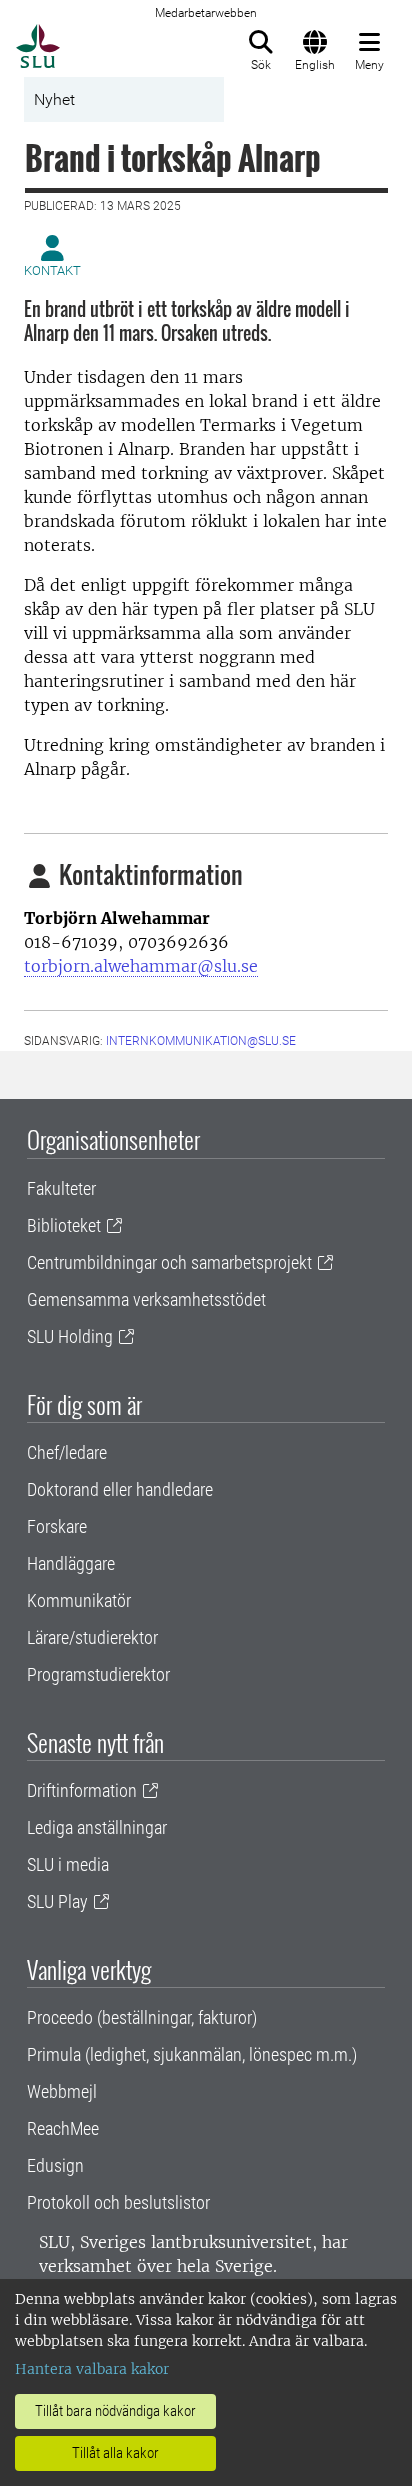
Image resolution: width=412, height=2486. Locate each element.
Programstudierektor (98, 1674)
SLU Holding (70, 1336)
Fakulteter (61, 1188)
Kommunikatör (79, 1600)
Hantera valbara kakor (92, 2369)
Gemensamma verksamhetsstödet (146, 1299)
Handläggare (71, 1563)
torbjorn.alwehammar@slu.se (141, 966)
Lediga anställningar (97, 1827)
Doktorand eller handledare (120, 1489)
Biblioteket (64, 1225)
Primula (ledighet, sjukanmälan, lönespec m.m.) (192, 2054)
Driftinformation (82, 1790)
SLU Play (57, 1901)
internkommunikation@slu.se (201, 1041)
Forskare (57, 1526)
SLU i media (68, 1864)
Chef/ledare (67, 1452)
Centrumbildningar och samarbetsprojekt (169, 1262)
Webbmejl (62, 2091)
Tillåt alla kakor (115, 2453)
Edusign (55, 2165)
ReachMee (63, 2128)
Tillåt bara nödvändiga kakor (115, 2411)
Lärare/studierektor (92, 1637)
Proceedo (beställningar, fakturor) (142, 2017)
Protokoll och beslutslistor (118, 2202)
